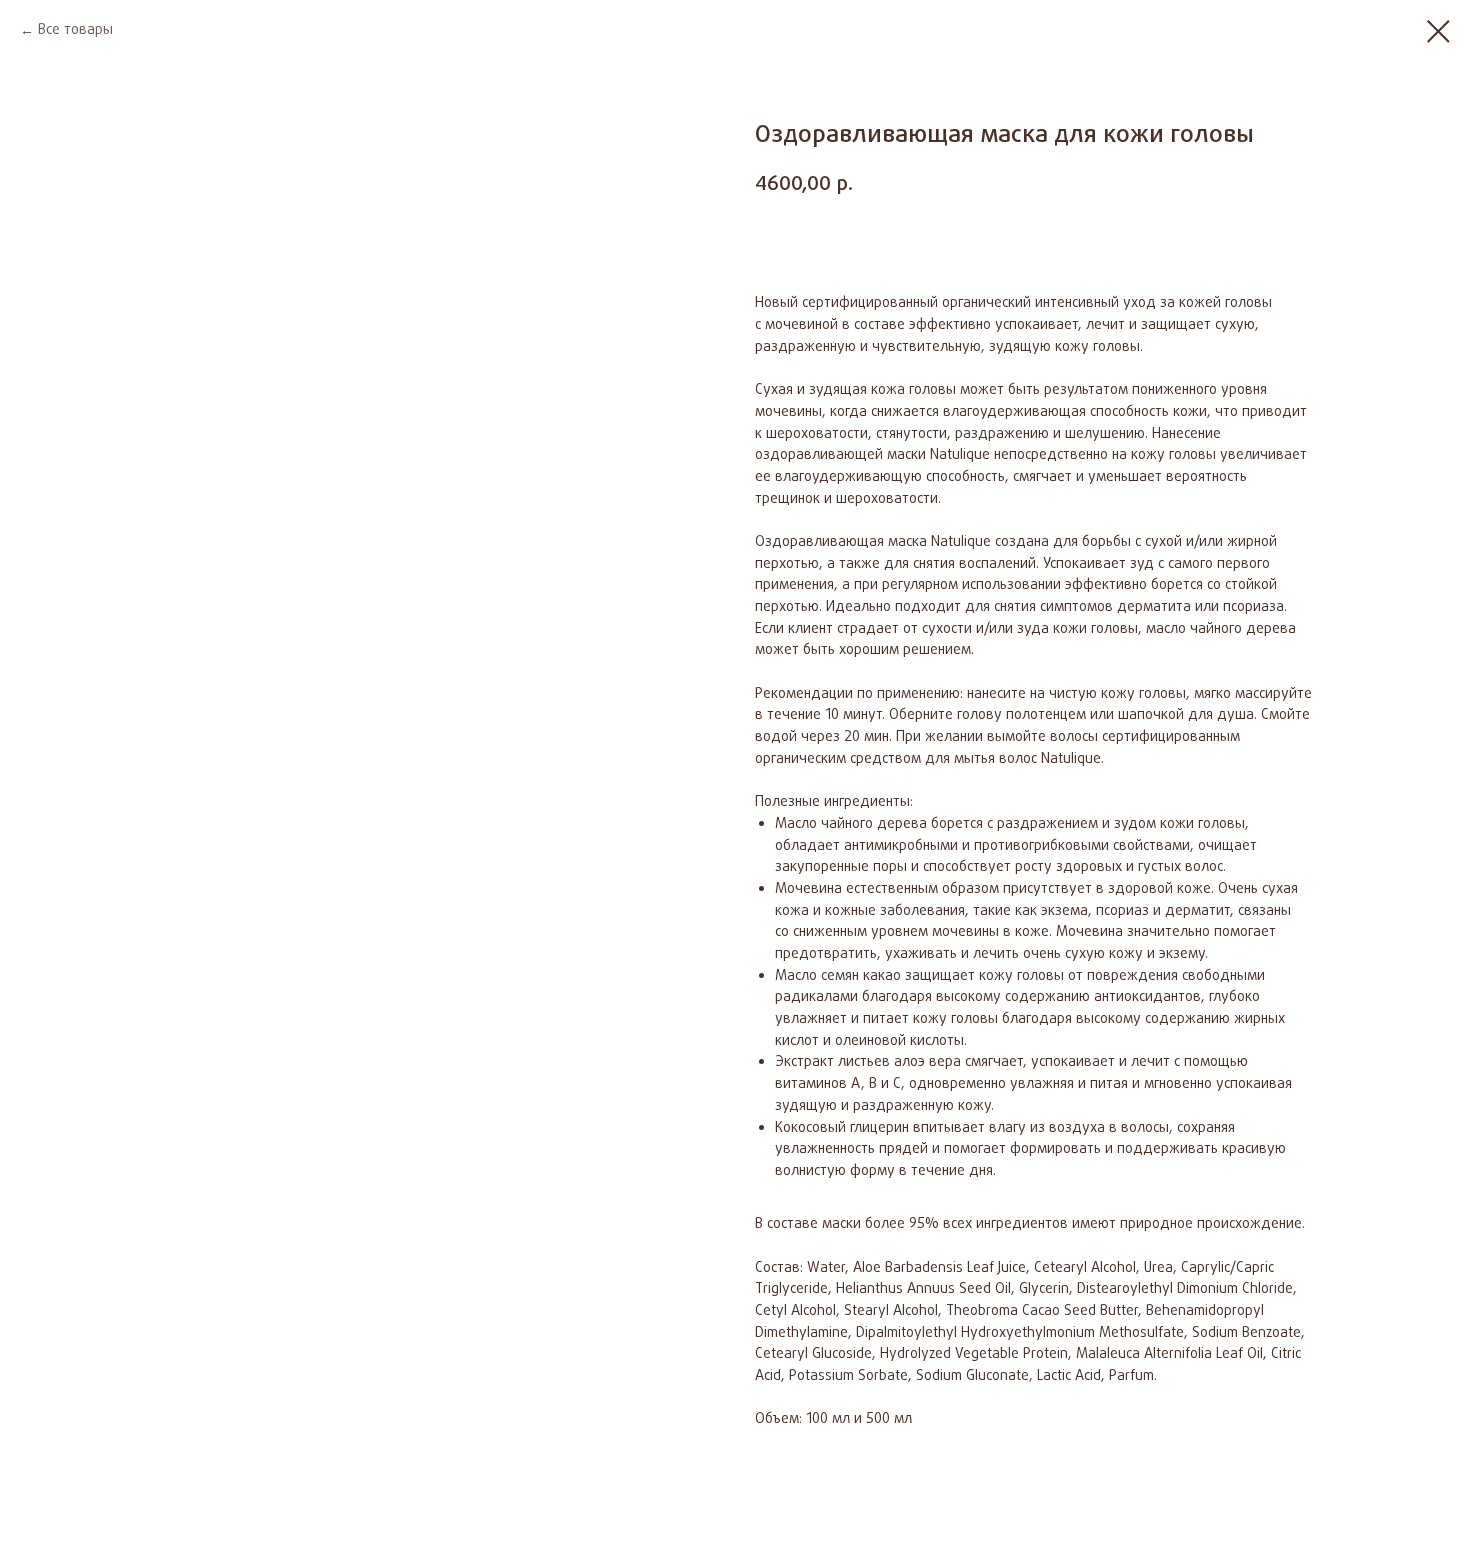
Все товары (75, 30)
